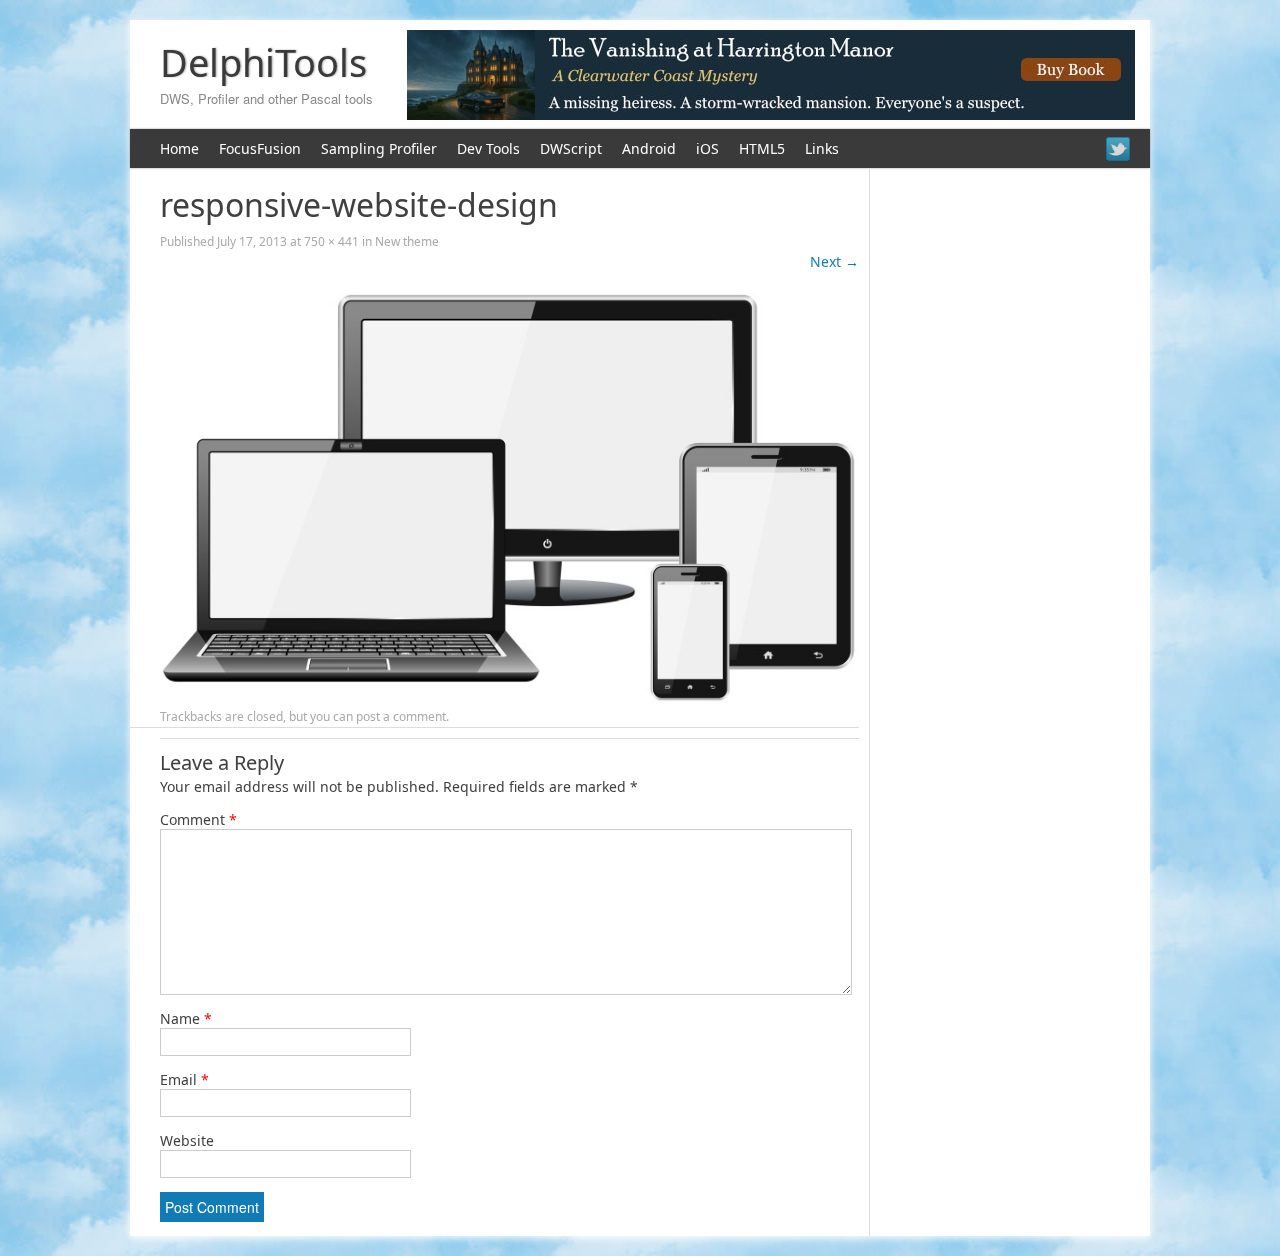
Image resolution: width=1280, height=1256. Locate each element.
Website (187, 1140)
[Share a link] (1118, 149)
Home (179, 148)
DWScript (571, 148)
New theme (407, 241)
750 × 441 (331, 241)
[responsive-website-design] (509, 697)
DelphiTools (263, 62)
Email (184, 1079)
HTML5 (762, 148)
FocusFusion (260, 148)
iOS (707, 148)
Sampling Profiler (379, 148)
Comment (198, 819)
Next (834, 261)
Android (649, 148)
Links (822, 148)
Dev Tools (488, 148)
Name (186, 1018)
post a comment (401, 716)
